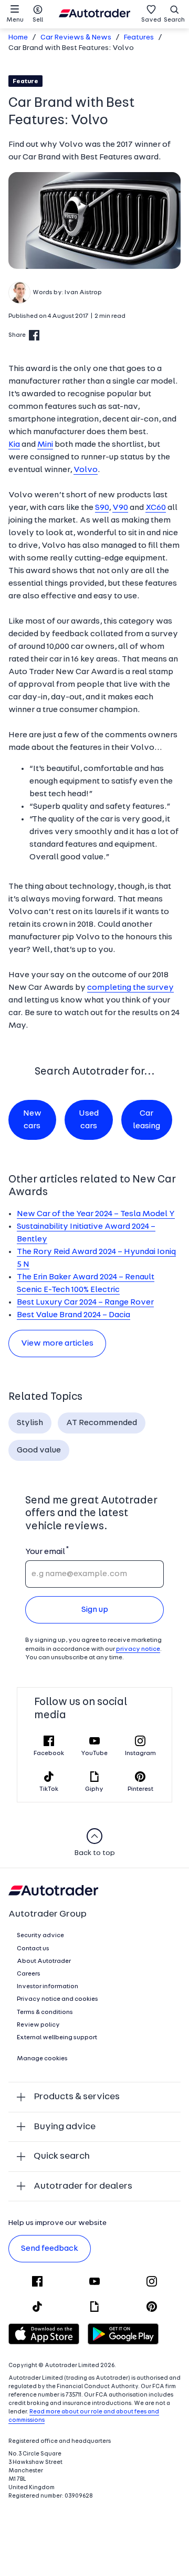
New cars (32, 1120)
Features (139, 38)
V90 (120, 508)
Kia (14, 445)
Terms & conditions (45, 2012)
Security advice (40, 1936)
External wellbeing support (57, 2038)
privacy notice (138, 1649)
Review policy (38, 2025)
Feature (25, 82)
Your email (45, 1552)
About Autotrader (44, 1961)
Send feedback (50, 2249)
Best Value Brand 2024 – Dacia (73, 1315)
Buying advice (65, 2127)
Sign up (95, 1610)
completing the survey (130, 988)
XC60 (156, 508)
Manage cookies (42, 2059)
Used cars (89, 1120)
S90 (102, 508)
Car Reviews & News (76, 38)
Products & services (77, 2097)
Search (174, 20)
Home (18, 38)
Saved (151, 20)
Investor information (48, 1987)
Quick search (62, 2156)
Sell (38, 20)
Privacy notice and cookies (57, 1999)
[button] (94, 221)
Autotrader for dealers (83, 2186)
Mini (45, 445)
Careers (29, 1974)
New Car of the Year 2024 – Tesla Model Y (96, 1214)
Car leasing (146, 1120)
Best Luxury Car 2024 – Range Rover (85, 1302)
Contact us (33, 1949)
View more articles (57, 1344)
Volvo (86, 470)
